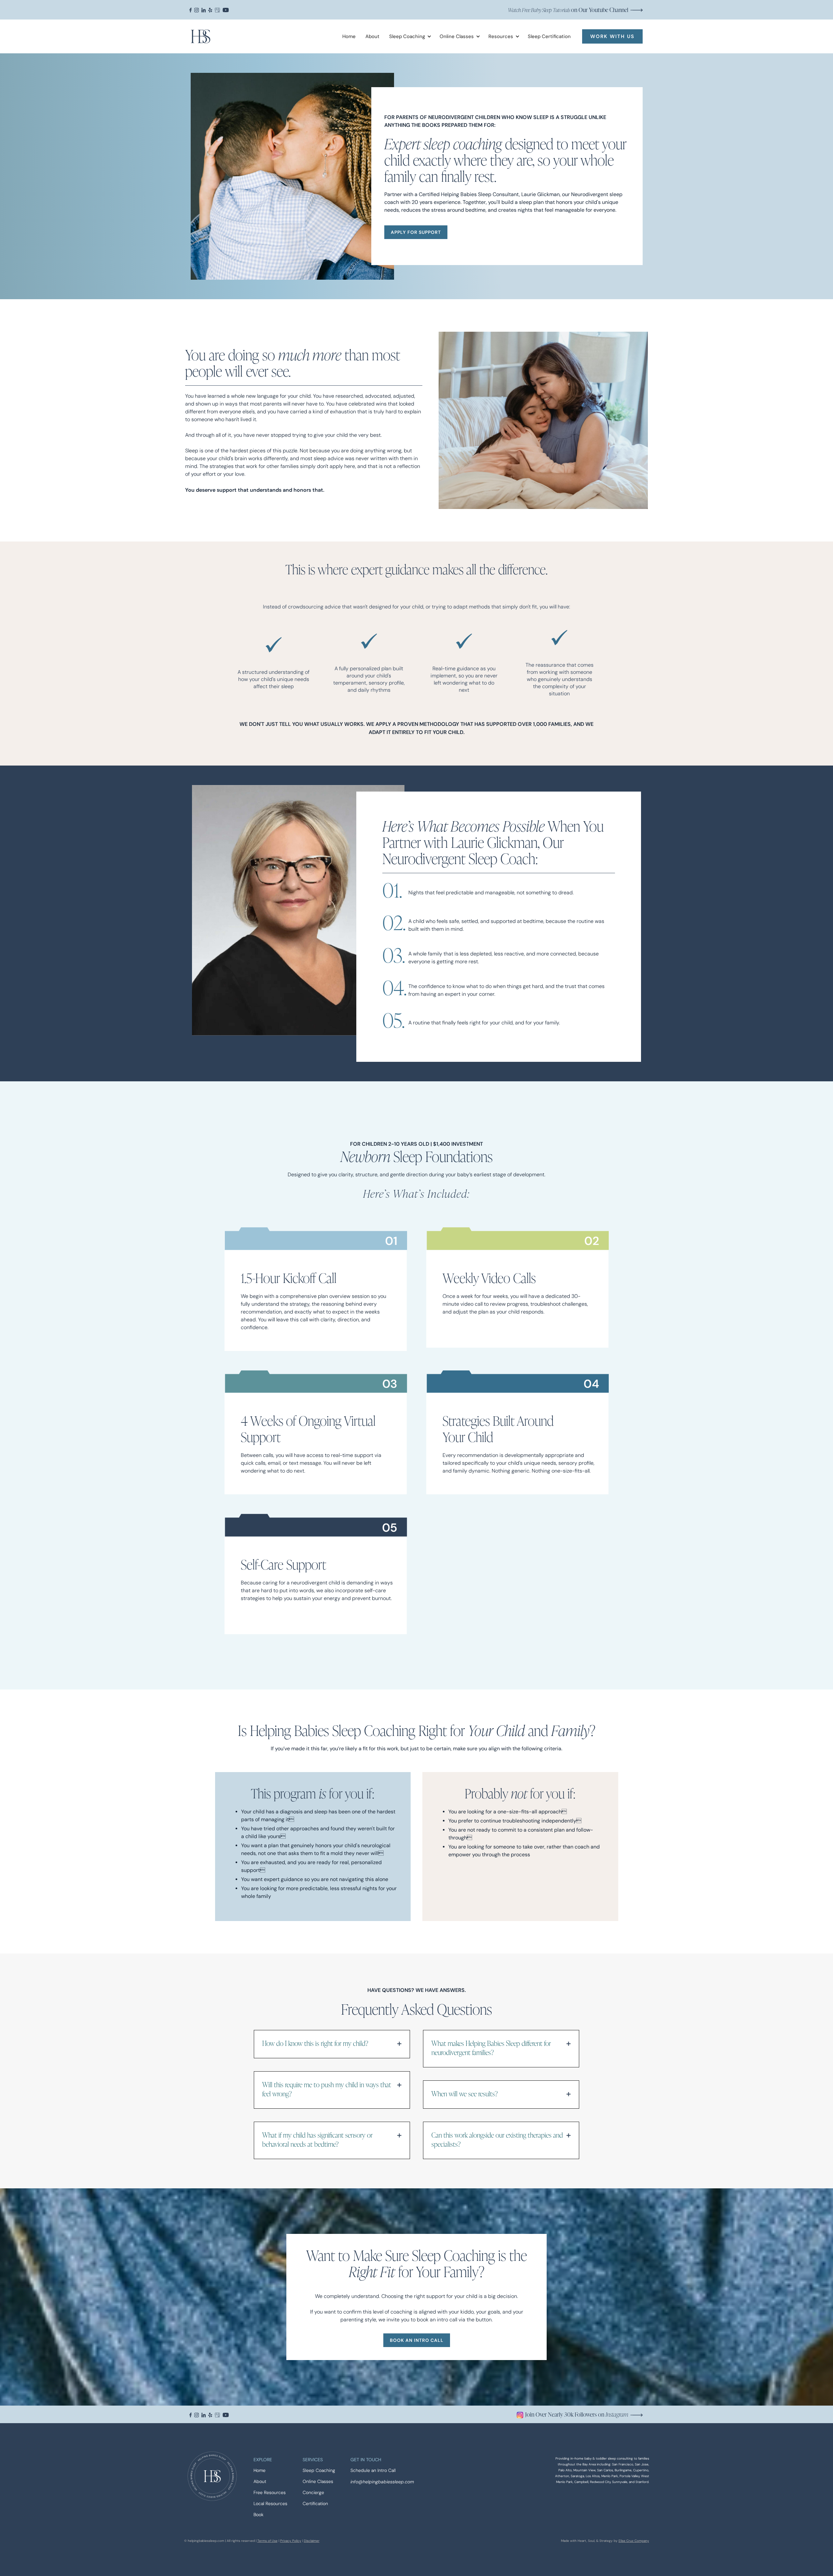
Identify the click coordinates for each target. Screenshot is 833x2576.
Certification (315, 2504)
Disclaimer (312, 2541)
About (372, 36)
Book (259, 2515)
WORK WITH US (612, 36)
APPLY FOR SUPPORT (416, 232)
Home (349, 36)
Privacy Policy (291, 2541)
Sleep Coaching (319, 2470)
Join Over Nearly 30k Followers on (577, 2414)
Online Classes (318, 2482)
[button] (408, 36)
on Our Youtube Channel (568, 10)
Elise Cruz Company (634, 2541)
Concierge (313, 2493)
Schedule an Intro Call (373, 2470)
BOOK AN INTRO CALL (417, 2340)
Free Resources (270, 2493)
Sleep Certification (549, 36)
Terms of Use (267, 2541)
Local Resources (270, 2504)
